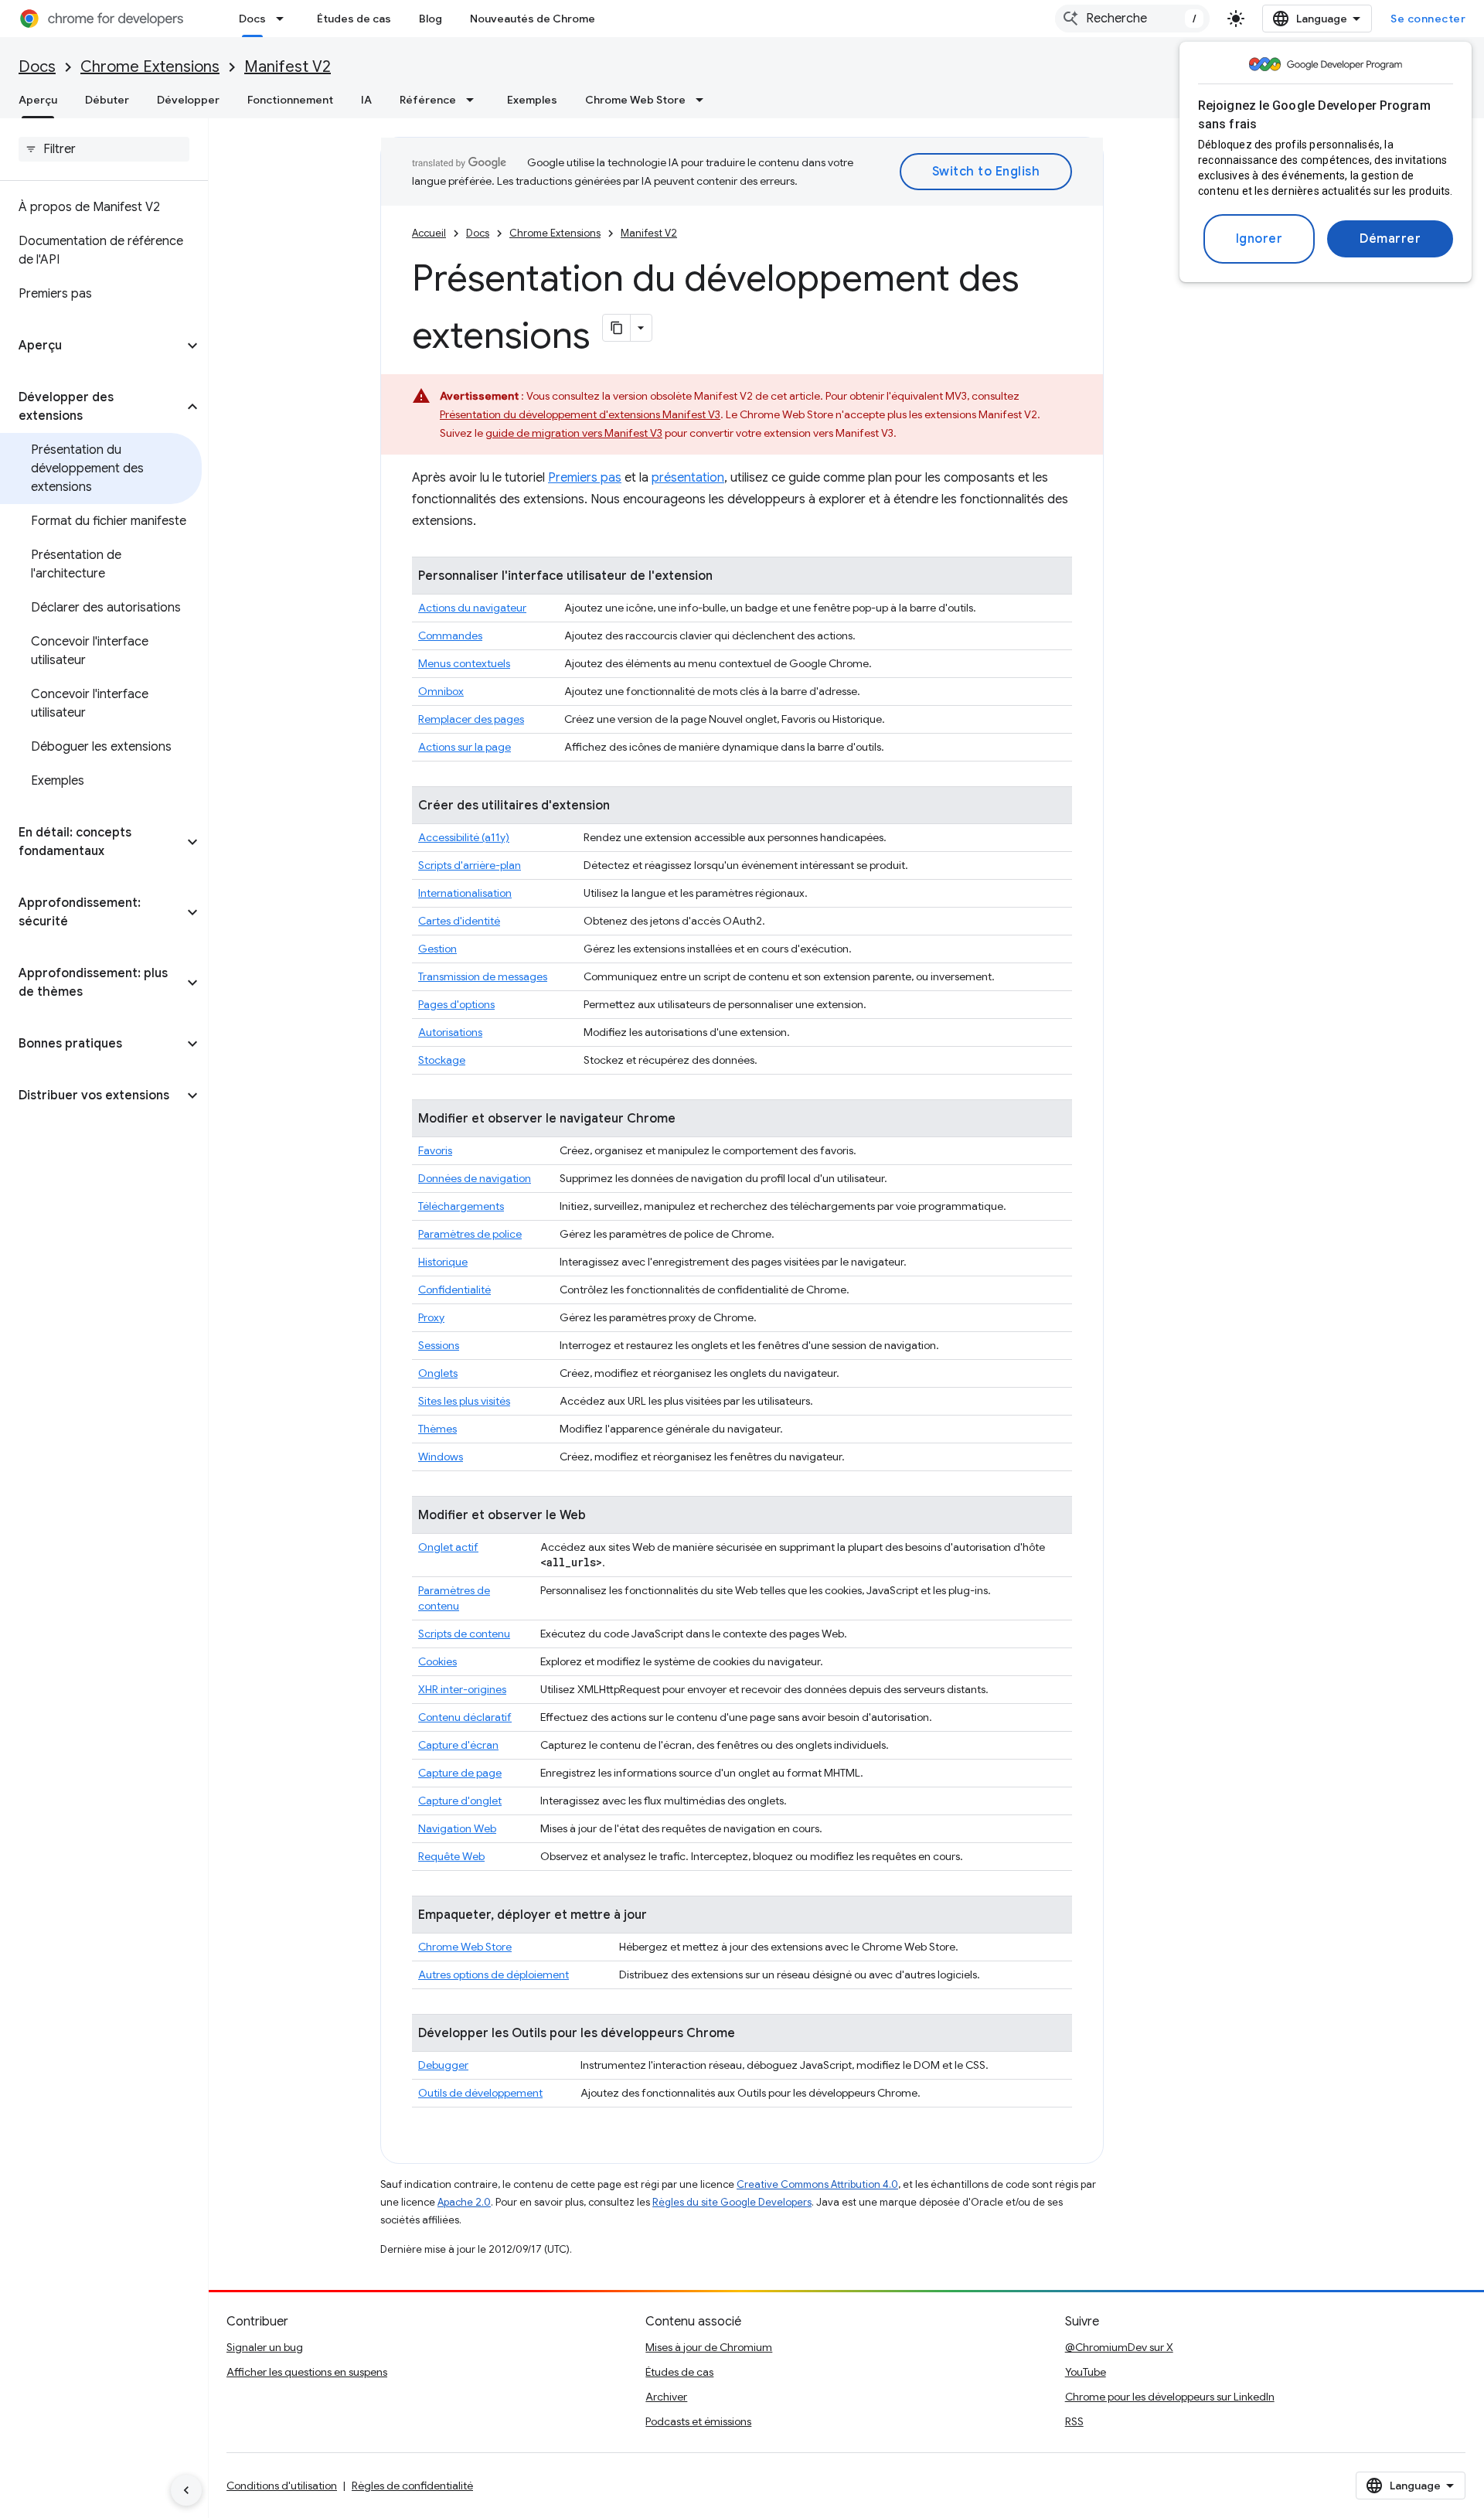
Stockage (442, 1060)
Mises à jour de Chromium (709, 2347)
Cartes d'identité (459, 921)
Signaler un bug (265, 2347)
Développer (188, 100)
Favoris (435, 1150)
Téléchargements (461, 1206)
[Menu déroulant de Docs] (284, 19)
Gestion (437, 949)
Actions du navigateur (472, 608)
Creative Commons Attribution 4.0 (817, 2184)
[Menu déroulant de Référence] (475, 100)
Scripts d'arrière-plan (470, 865)
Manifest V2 (288, 67)
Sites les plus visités (464, 1401)
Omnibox (441, 691)
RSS (1074, 2421)
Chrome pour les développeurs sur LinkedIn (1170, 2397)
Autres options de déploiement (494, 1975)
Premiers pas (585, 478)
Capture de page (460, 1773)
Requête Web (451, 1856)
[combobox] (1132, 19)
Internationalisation (465, 893)
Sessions (439, 1345)
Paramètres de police (470, 1234)
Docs (252, 19)
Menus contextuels (464, 663)
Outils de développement (480, 2093)
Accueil (429, 233)
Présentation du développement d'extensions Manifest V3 (580, 414)
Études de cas (354, 19)
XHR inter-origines (462, 1689)
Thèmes (437, 1429)
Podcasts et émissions (698, 2421)
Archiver (666, 2397)
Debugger (443, 2065)
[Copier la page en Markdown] (617, 328)
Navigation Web (457, 1828)
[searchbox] (104, 149)
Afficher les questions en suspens (307, 2372)
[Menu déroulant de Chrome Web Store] (704, 100)
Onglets (438, 1373)
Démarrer (1390, 239)
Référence (428, 100)
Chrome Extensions (150, 67)
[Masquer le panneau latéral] (186, 2490)
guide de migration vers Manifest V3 (574, 433)
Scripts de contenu (464, 1634)
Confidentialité (454, 1290)
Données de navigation (475, 1178)
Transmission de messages (483, 976)
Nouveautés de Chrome (533, 19)
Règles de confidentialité (412, 2486)
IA (366, 100)
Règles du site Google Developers (732, 2202)
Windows (441, 1457)
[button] (92, 346)
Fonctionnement (290, 100)
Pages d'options (456, 1004)
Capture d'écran (458, 1745)
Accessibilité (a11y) (464, 837)
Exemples (532, 100)
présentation (688, 478)
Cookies (437, 1661)
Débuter (107, 100)
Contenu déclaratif (465, 1717)
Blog (431, 19)
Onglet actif (448, 1547)
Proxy (431, 1317)
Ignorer (1259, 239)
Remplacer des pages (471, 719)
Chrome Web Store (635, 100)
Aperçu (38, 100)
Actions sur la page (465, 747)
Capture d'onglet (460, 1801)
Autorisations (450, 1032)
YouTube (1086, 2372)
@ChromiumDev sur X (1119, 2347)
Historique (443, 1262)
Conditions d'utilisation (282, 2486)
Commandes (450, 635)
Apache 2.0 (464, 2202)
